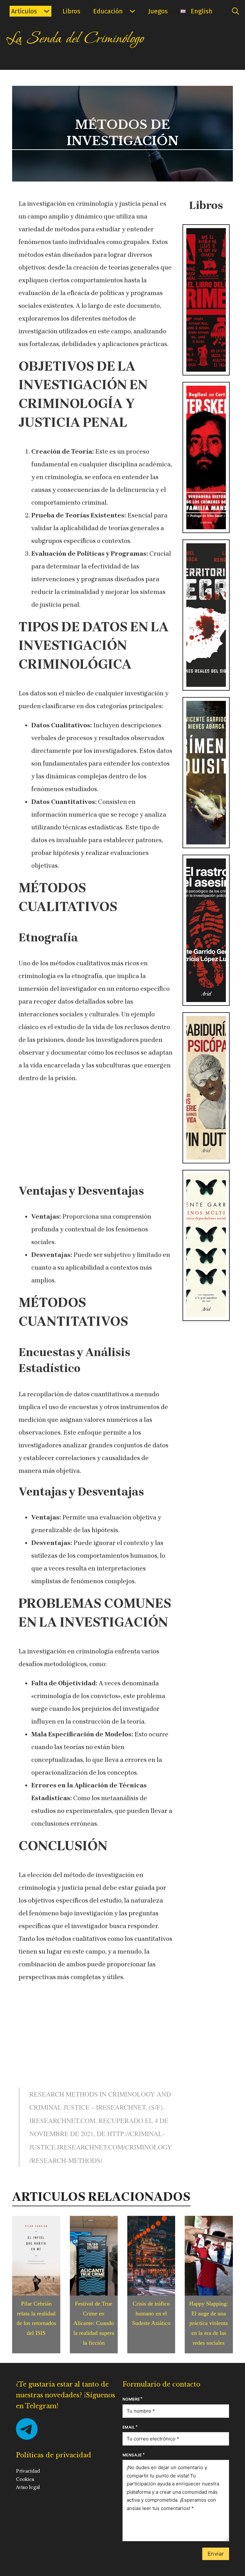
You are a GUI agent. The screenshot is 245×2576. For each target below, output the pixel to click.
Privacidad (28, 2471)
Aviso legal (28, 2487)
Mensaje (132, 2455)
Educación (108, 11)
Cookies (25, 2479)
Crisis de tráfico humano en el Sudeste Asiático (151, 2313)
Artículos (24, 11)
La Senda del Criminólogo (75, 39)
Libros (71, 11)
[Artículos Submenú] (47, 11)
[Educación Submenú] (132, 11)
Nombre (131, 2399)
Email (129, 2427)
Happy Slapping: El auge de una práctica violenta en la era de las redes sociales (209, 2323)
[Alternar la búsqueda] (235, 11)
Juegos (158, 11)
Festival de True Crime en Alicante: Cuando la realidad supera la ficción (94, 2323)
